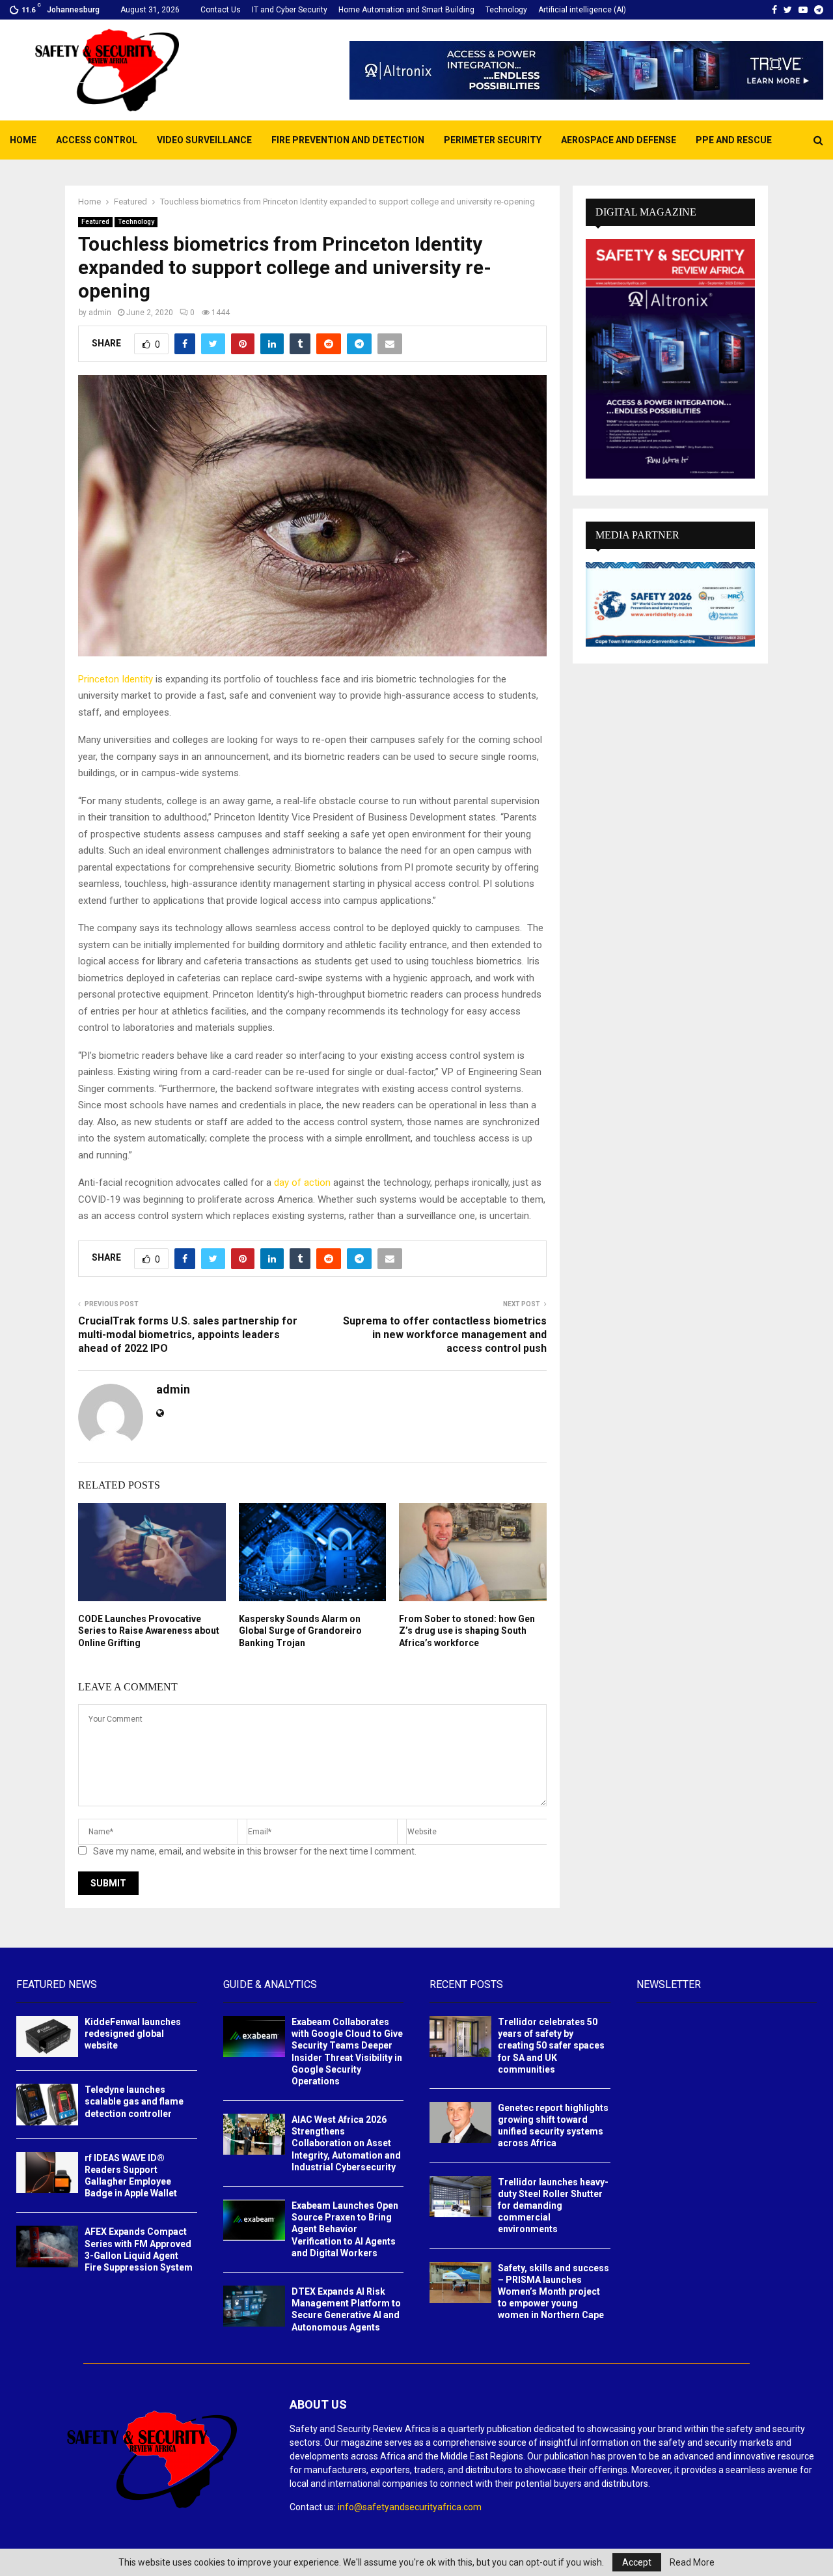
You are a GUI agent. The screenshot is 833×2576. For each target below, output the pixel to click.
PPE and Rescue (734, 140)
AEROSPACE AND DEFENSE (619, 140)
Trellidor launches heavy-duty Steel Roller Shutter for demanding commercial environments (553, 2206)
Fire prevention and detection (348, 140)
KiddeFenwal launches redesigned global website (133, 2034)
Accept (637, 2562)
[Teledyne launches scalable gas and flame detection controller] (47, 2104)
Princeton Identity (116, 679)
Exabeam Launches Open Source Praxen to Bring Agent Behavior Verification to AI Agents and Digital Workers (345, 2229)
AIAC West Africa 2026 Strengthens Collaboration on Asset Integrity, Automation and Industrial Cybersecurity (346, 2143)
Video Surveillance (204, 140)
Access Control (97, 140)
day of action (302, 1183)
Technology (506, 10)
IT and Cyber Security (290, 10)
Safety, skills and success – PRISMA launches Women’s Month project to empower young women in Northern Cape (553, 2292)
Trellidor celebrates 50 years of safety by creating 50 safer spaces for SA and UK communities (551, 2046)
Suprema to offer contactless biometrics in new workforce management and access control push (445, 1335)
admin (100, 313)
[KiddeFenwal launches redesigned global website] (47, 2037)
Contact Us (221, 10)
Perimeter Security (493, 140)
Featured (95, 222)
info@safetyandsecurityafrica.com (410, 2507)
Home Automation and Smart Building (406, 10)
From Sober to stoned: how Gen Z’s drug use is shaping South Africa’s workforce (467, 1631)
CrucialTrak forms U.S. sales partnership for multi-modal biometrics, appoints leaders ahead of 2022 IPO (188, 1335)
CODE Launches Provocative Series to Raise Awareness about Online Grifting (149, 1631)
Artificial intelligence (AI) (582, 10)
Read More (692, 2562)
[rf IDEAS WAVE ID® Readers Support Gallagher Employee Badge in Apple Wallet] (47, 2173)
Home (23, 140)
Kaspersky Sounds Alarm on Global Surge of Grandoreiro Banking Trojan (300, 1631)
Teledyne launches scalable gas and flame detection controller (134, 2101)
